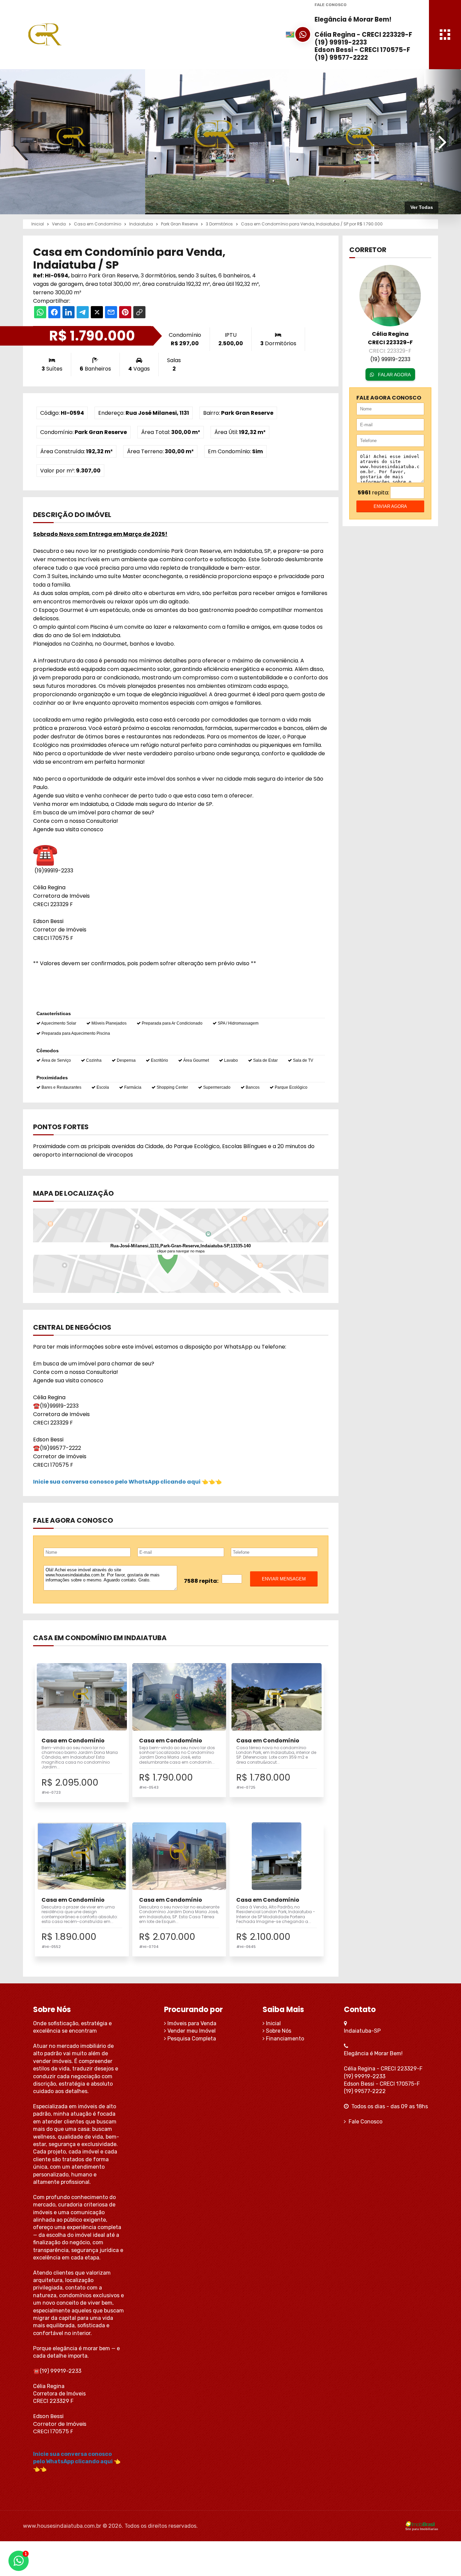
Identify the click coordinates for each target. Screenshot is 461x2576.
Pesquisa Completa (191, 2039)
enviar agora (390, 506)
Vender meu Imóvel (191, 2031)
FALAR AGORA (394, 375)
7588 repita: (201, 1581)
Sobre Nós (278, 2031)
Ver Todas (422, 207)
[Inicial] (86, 34)
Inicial (273, 2023)
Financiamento (284, 2039)
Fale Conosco (364, 2122)
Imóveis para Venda (191, 2023)
